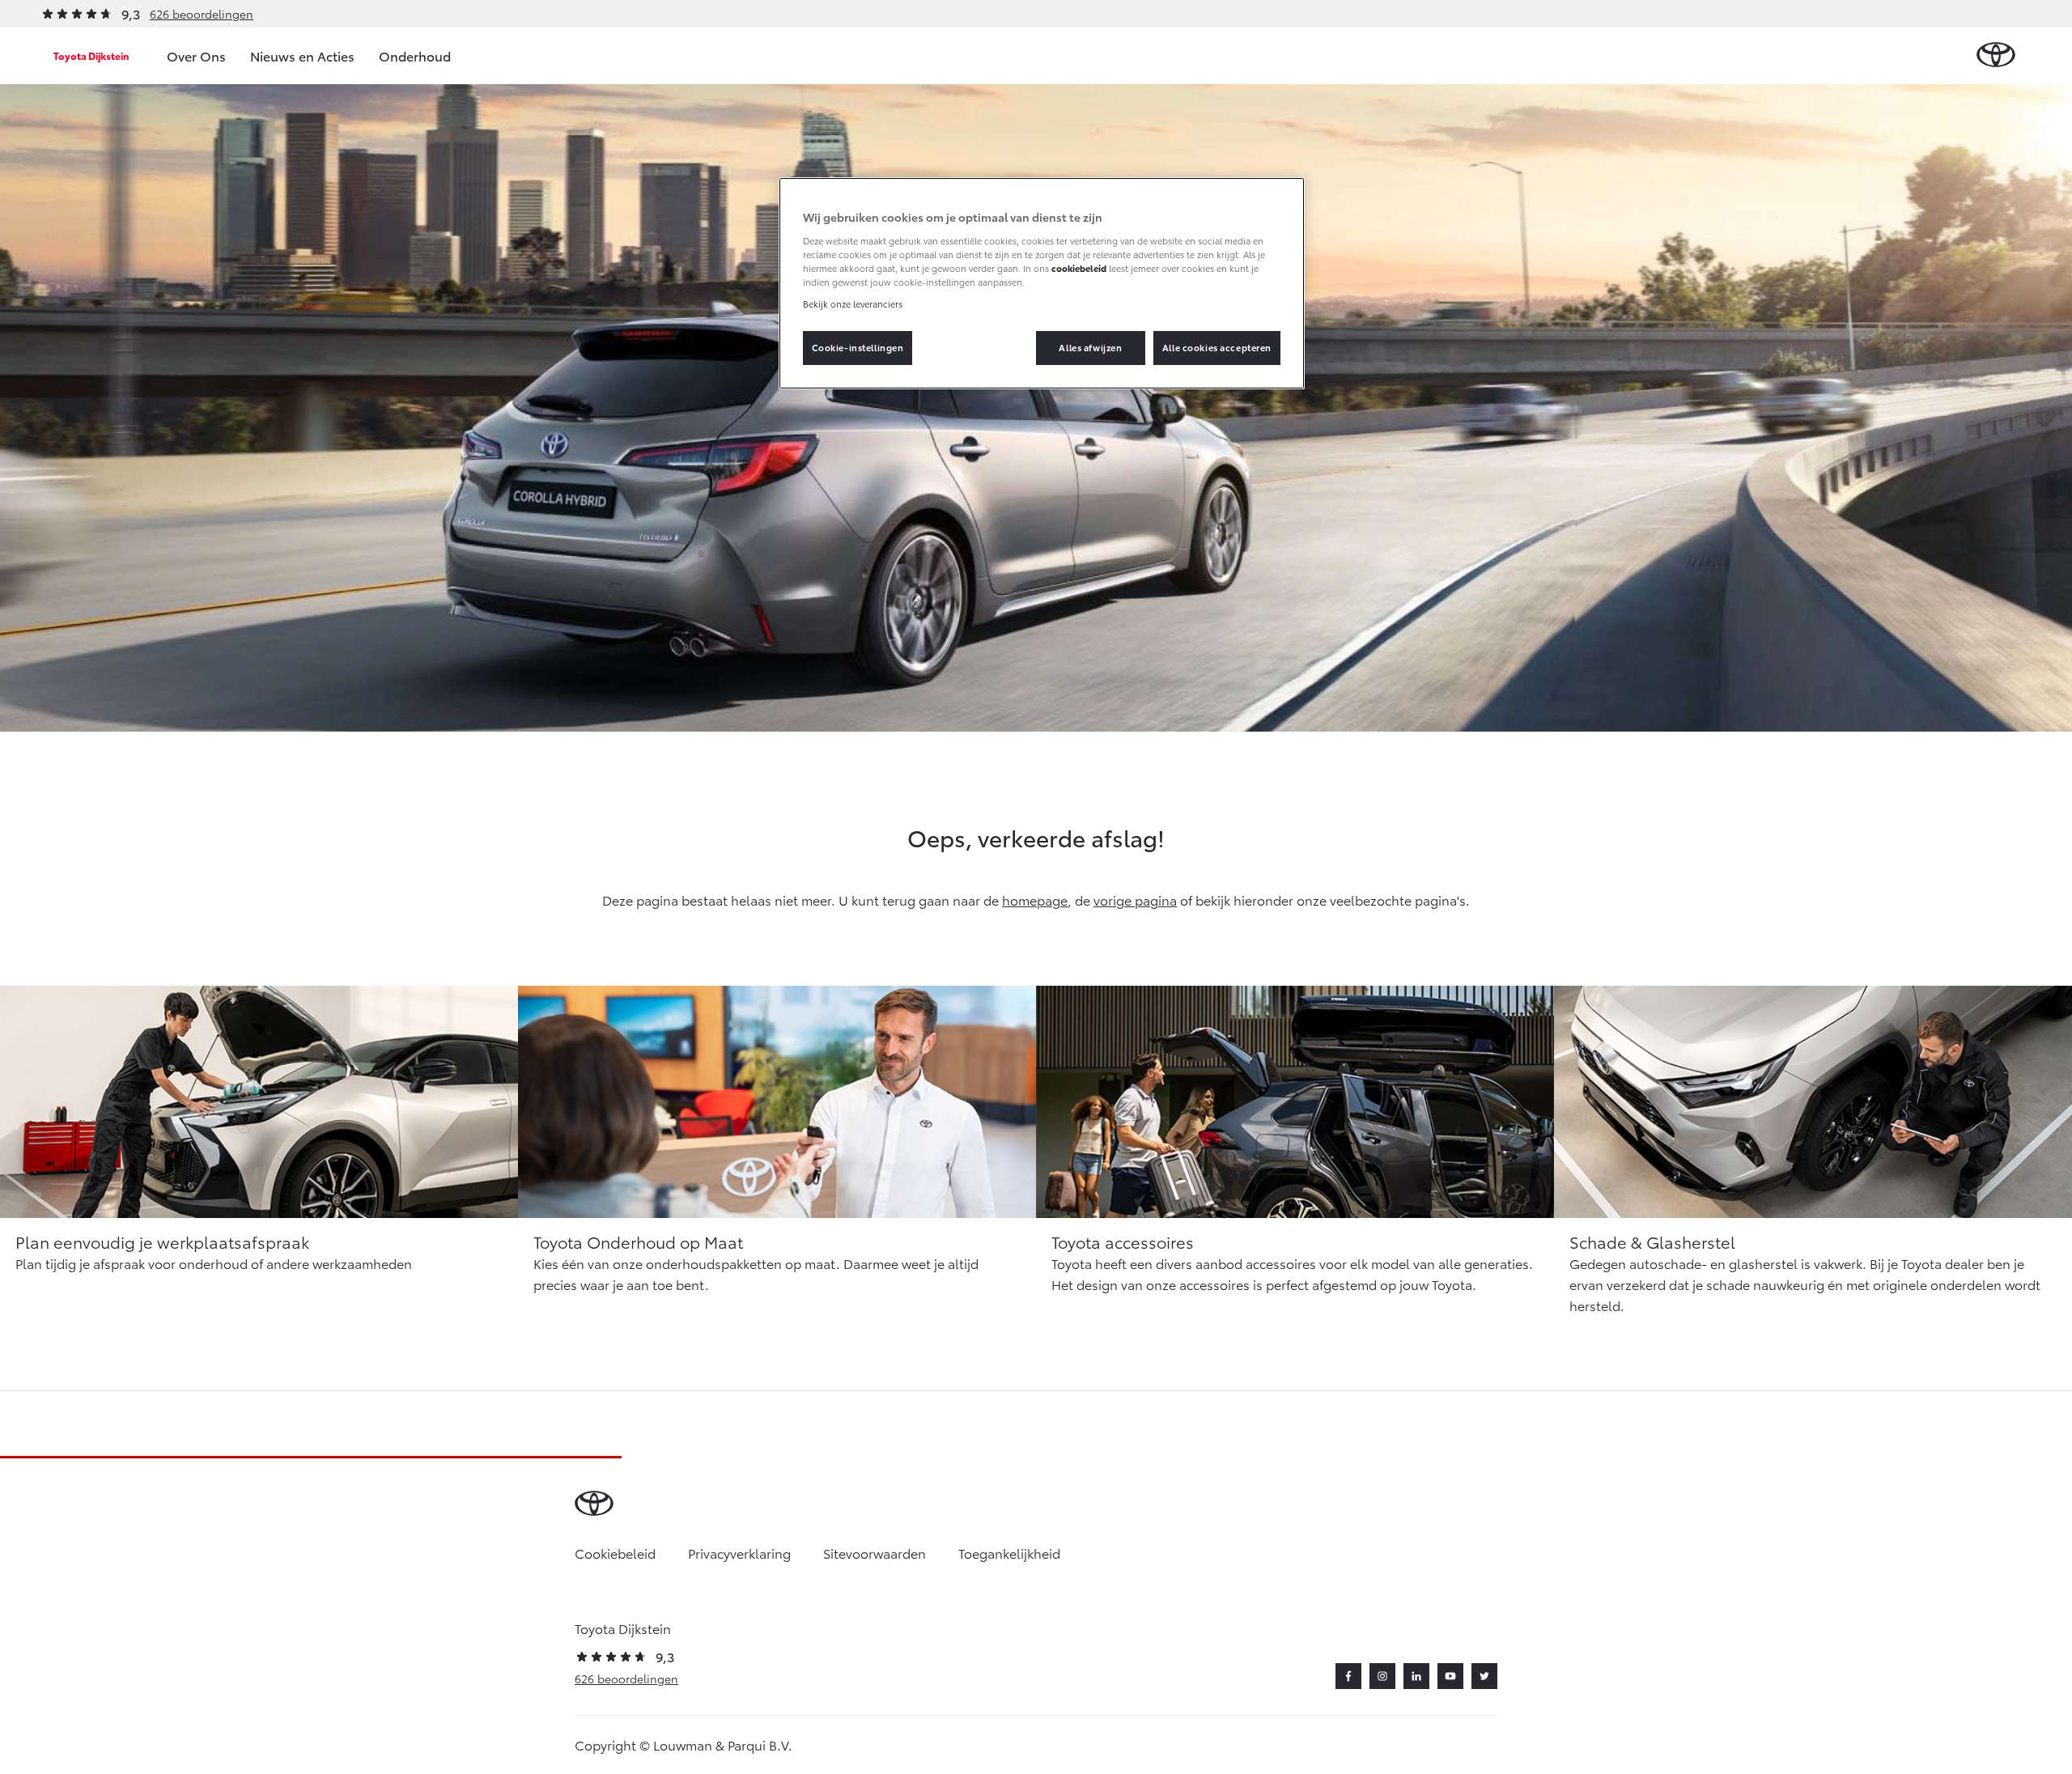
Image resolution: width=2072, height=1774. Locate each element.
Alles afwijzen (1090, 347)
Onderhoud (415, 55)
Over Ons (196, 55)
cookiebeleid (1079, 268)
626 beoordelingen (202, 14)
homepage (1035, 900)
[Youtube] (1450, 1676)
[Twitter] (1484, 1676)
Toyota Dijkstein (91, 55)
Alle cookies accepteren (1217, 347)
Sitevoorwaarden (875, 1553)
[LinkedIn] (1416, 1676)
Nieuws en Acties (302, 55)
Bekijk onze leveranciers (853, 303)
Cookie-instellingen (858, 347)
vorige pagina (1135, 900)
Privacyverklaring (739, 1553)
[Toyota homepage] (1996, 55)
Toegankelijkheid (1009, 1553)
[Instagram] (1382, 1676)
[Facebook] (1348, 1676)
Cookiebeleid (615, 1553)
